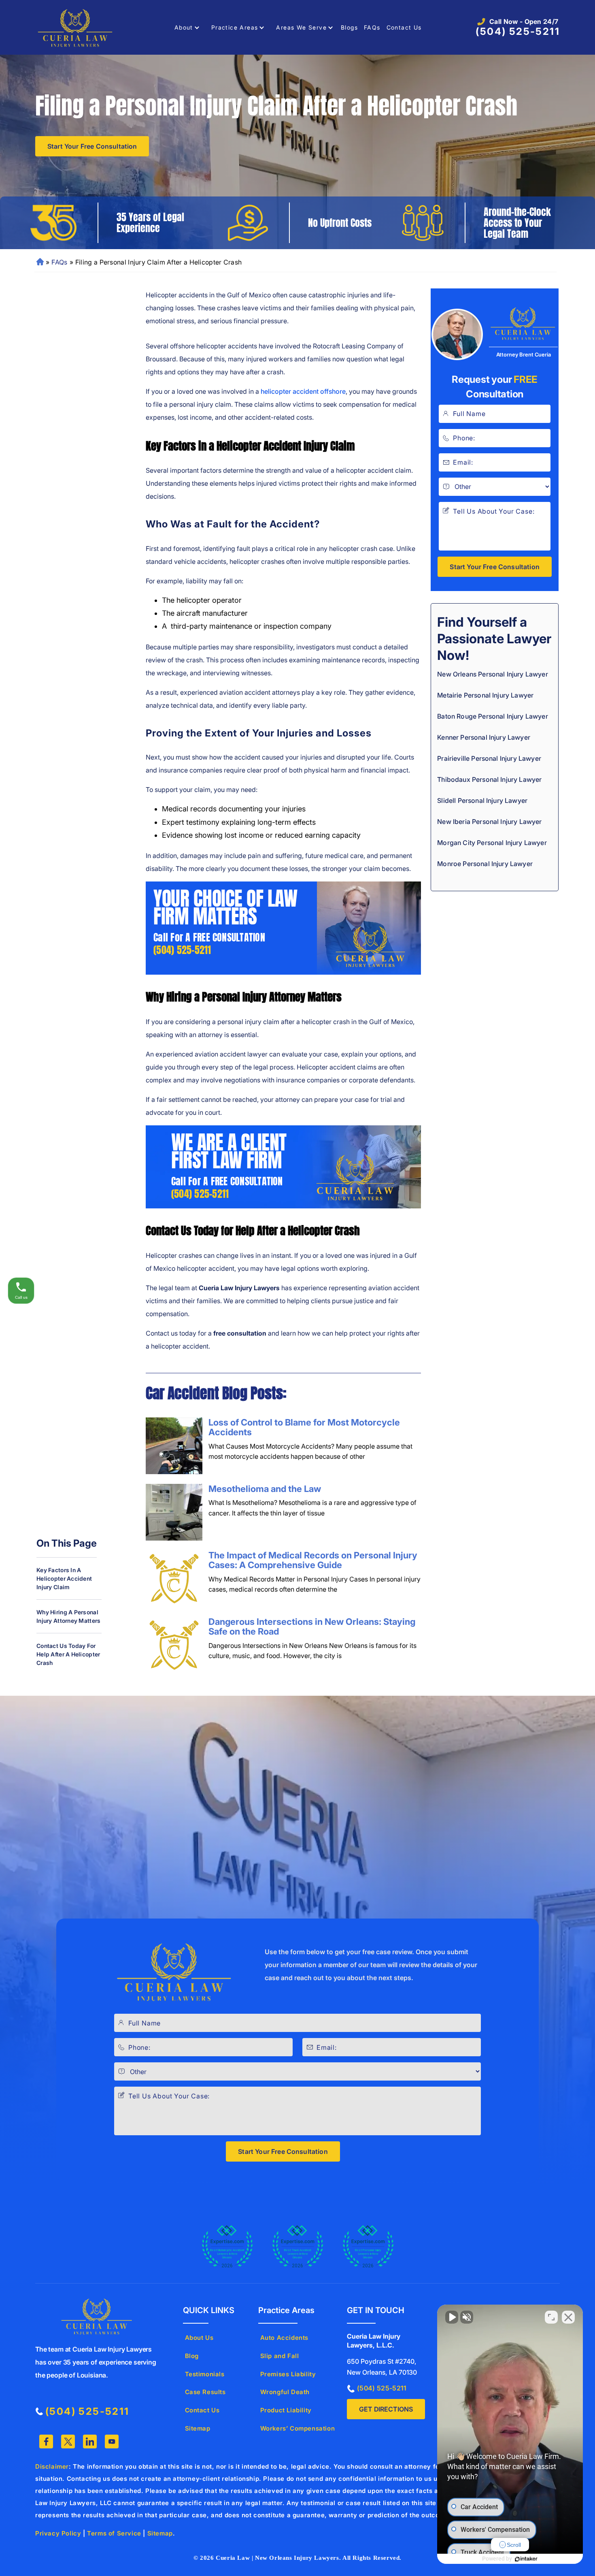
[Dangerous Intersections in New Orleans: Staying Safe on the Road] (174, 1645)
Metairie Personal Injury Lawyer (485, 695)
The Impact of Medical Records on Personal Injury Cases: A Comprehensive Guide (313, 1560)
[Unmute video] (452, 2317)
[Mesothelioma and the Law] (174, 1512)
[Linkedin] (90, 2442)
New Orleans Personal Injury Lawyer (40, 262)
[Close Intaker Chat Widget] (568, 2317)
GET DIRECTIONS (386, 2409)
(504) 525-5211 (518, 31)
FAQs (372, 27)
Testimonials (205, 2374)
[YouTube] (112, 2442)
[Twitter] (68, 2442)
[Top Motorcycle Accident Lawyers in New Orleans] (227, 2247)
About (184, 27)
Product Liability (286, 2410)
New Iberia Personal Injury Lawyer (489, 822)
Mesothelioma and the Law (265, 1489)
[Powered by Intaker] (526, 2559)
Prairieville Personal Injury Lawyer (489, 758)
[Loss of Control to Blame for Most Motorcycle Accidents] (174, 1446)
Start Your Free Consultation (92, 146)
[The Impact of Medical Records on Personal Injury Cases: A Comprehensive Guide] (174, 1579)
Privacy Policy (58, 2533)
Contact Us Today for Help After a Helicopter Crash (68, 1654)
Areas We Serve (301, 27)
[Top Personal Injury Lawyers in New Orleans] (368, 2247)
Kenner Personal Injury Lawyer (484, 737)
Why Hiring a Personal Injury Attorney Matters (68, 1616)
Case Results (205, 2392)
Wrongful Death (285, 2392)
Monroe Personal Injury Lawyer (485, 864)
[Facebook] (46, 2442)
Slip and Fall (280, 2356)
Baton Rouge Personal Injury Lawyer (492, 716)
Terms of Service (114, 2533)
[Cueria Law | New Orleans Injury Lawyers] (76, 27)
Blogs (349, 27)
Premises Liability (288, 2374)
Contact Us (404, 27)
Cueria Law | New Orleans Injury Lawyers (277, 2558)
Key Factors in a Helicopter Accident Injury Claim (64, 1578)
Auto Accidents (284, 2338)
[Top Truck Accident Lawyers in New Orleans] (297, 2247)
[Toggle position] (551, 2317)
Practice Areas (235, 27)
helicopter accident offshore (303, 391)
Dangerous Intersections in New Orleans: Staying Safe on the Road (312, 1626)
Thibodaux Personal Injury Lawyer (489, 779)
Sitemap (198, 2428)
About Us (199, 2338)
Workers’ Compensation (298, 2428)
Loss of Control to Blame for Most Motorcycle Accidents (304, 1427)
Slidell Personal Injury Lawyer (482, 800)
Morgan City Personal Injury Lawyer (492, 843)
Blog (192, 2356)
